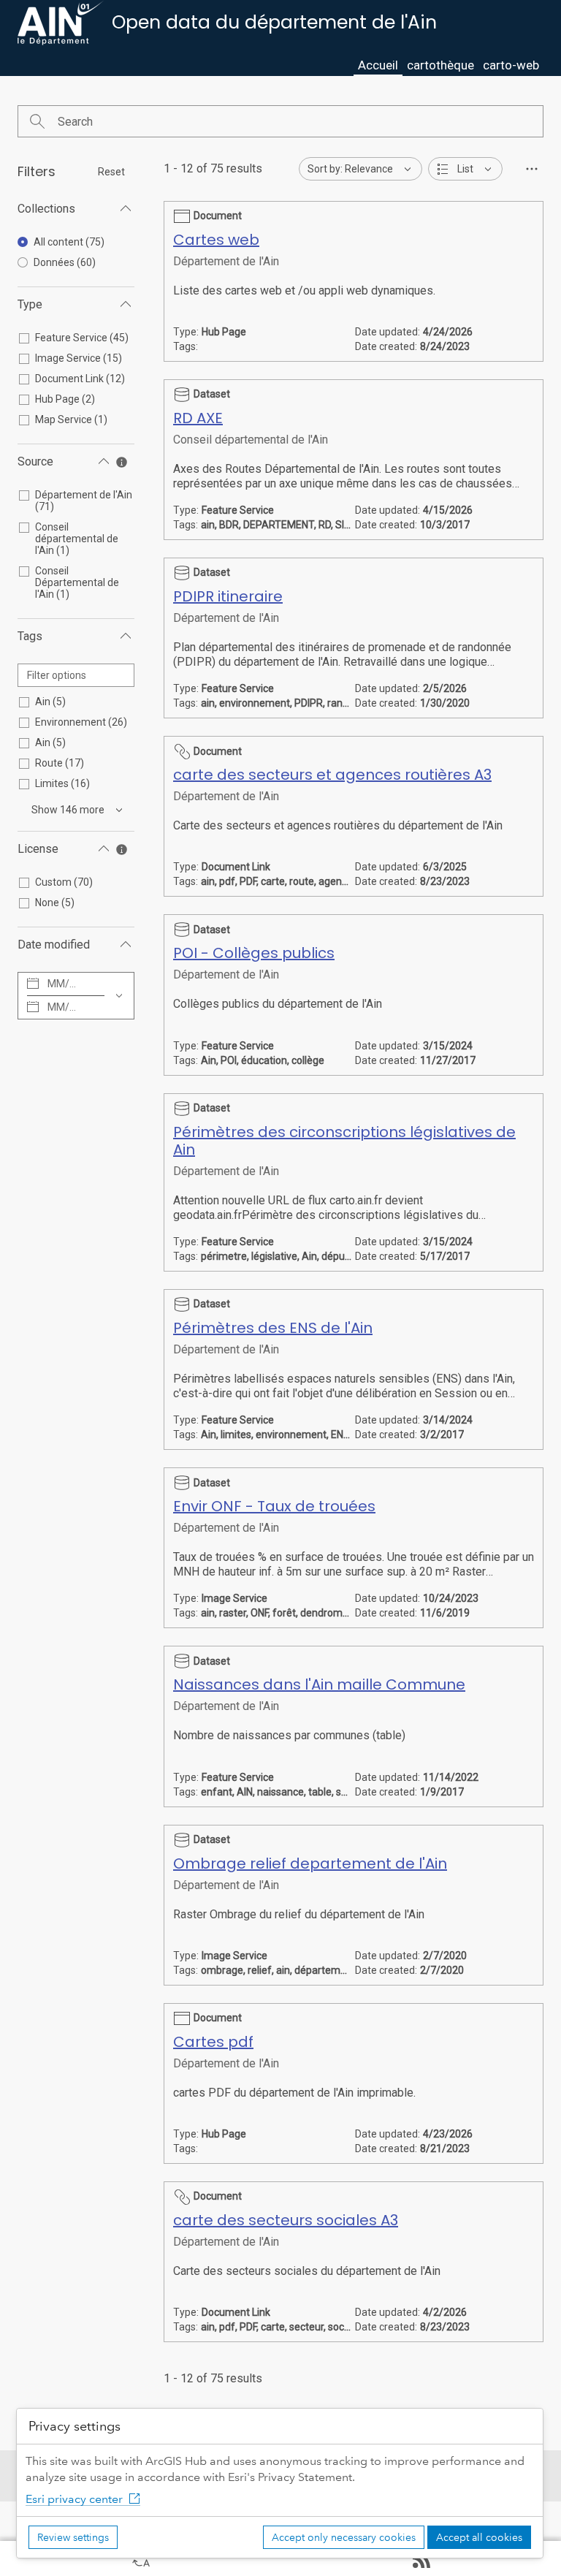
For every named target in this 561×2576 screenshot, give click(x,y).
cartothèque (440, 65)
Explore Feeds (421, 2558)
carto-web (511, 65)
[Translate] (140, 2558)
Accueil (378, 65)
